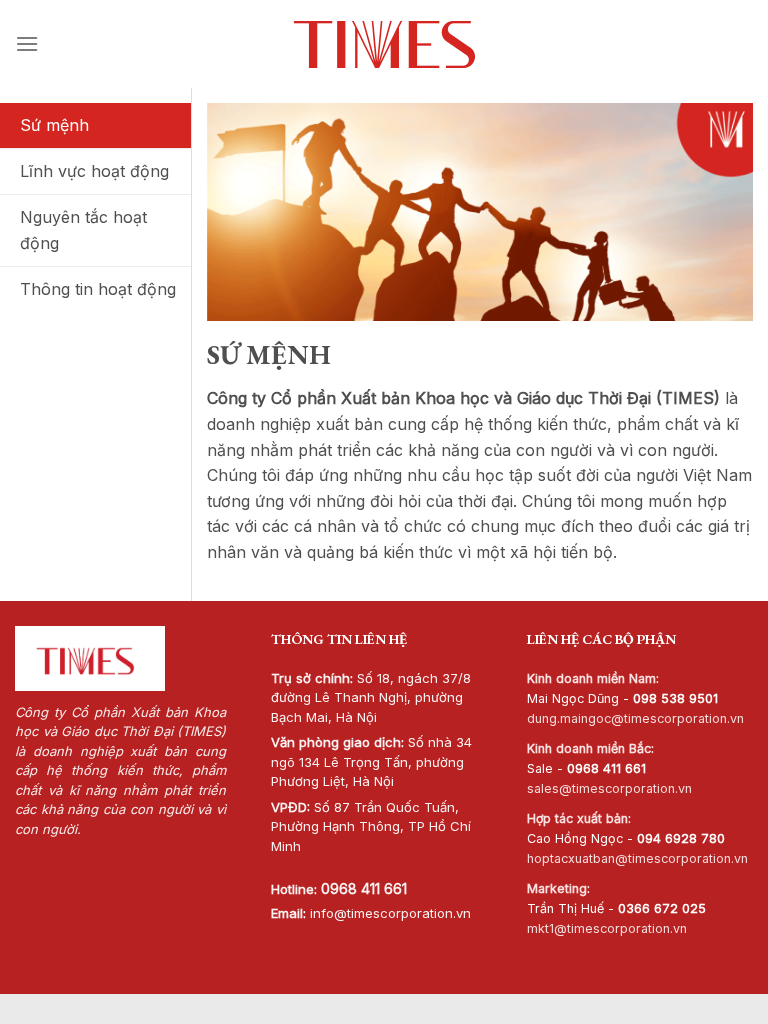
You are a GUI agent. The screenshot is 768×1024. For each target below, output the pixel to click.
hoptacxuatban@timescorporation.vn (637, 858)
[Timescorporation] (384, 44)
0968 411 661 (364, 888)
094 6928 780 (681, 838)
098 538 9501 (675, 698)
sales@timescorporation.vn (609, 788)
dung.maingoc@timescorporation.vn (635, 718)
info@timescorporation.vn (390, 913)
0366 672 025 (662, 908)
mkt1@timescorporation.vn (607, 928)
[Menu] (27, 43)
